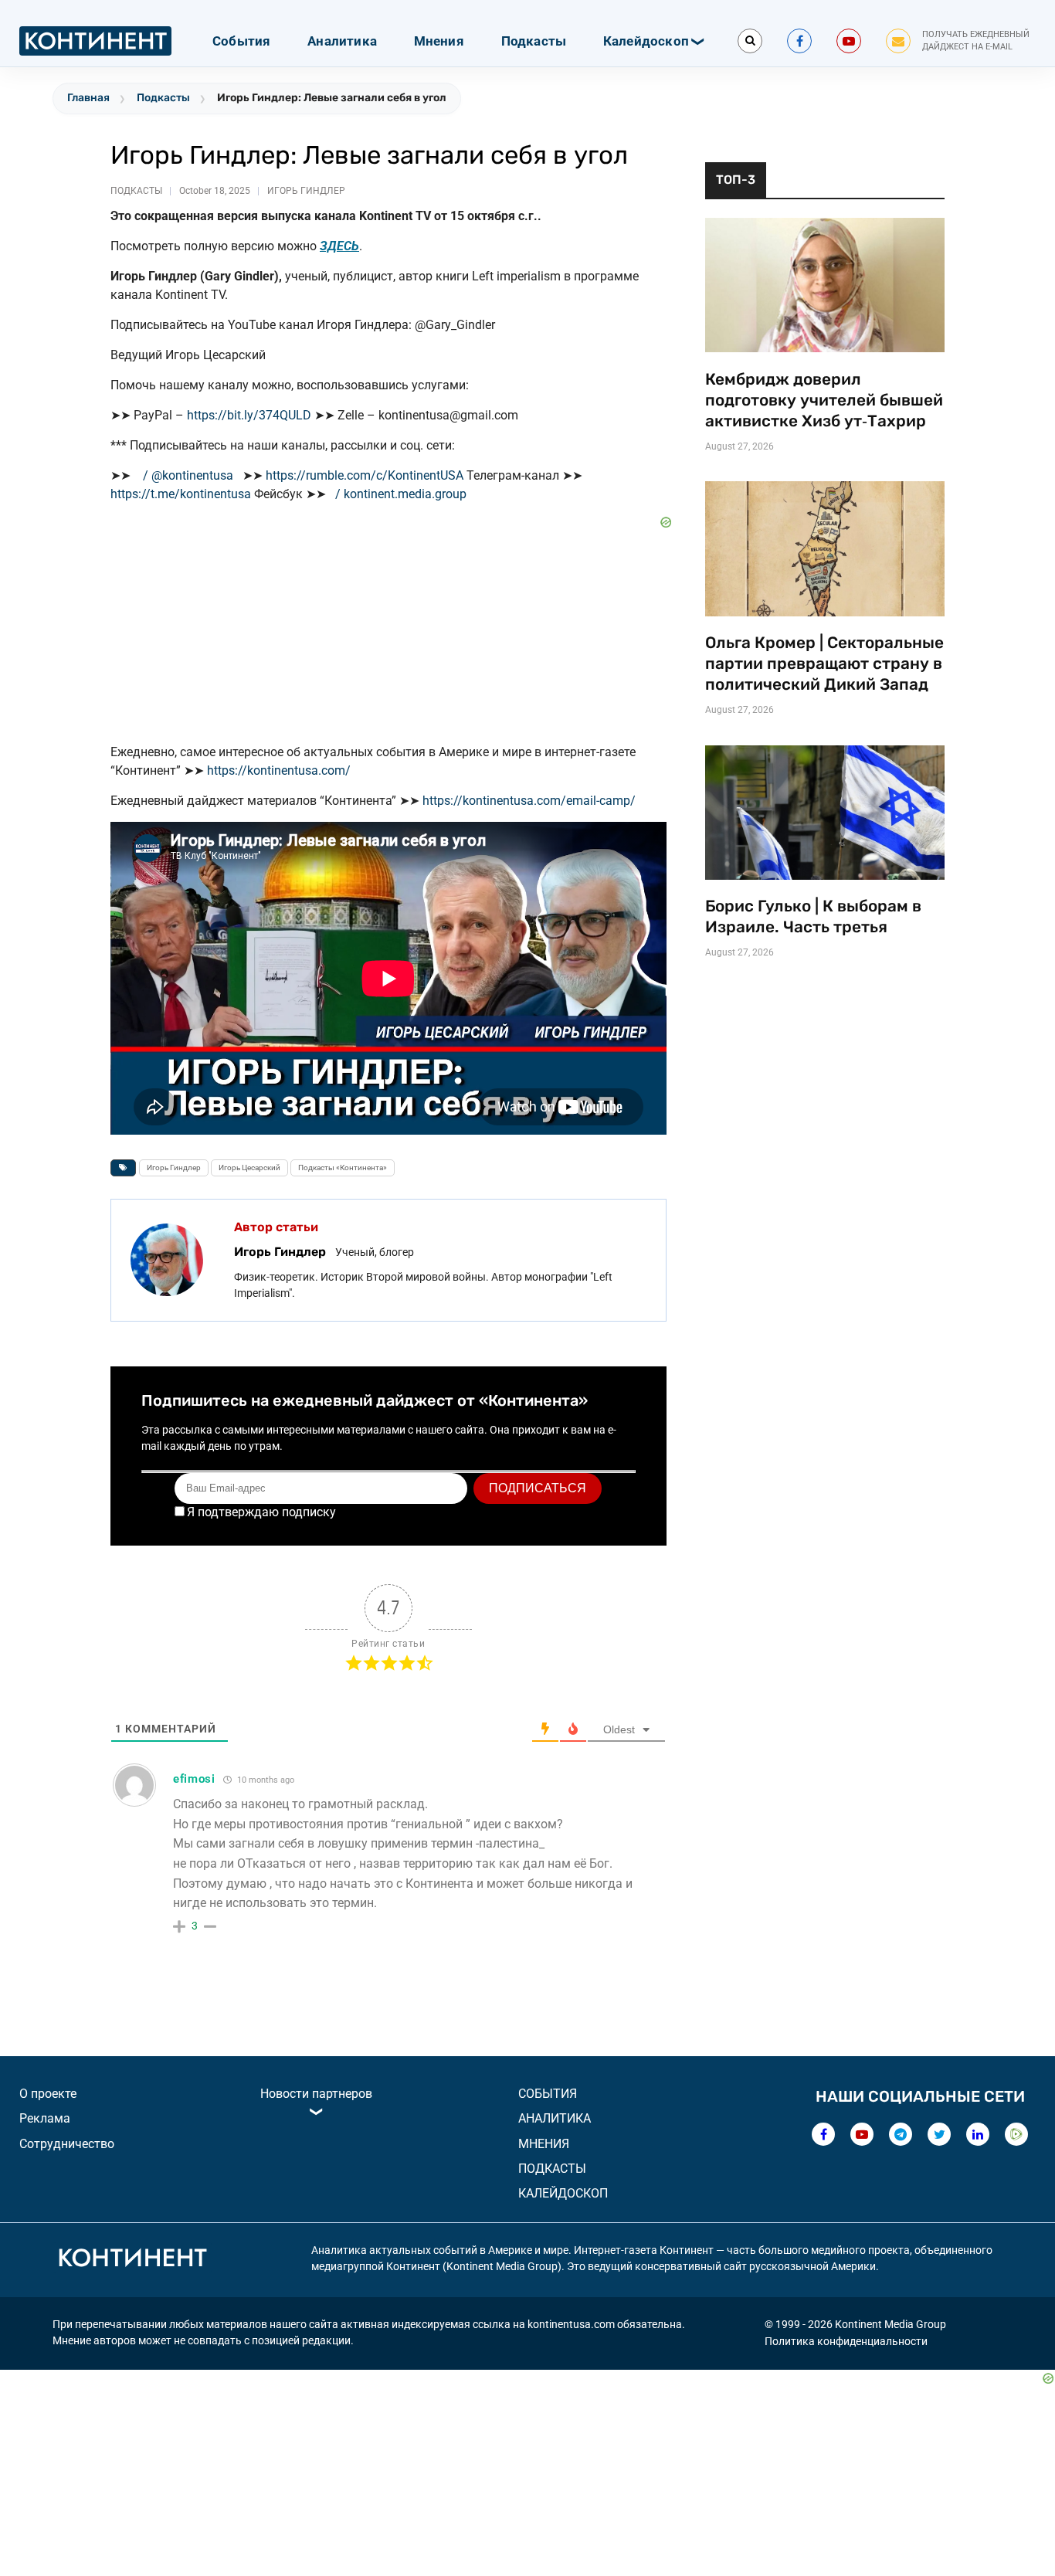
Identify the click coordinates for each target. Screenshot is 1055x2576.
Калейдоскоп (646, 41)
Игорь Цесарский (249, 1168)
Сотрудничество (67, 2144)
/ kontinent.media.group (402, 494)
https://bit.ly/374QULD (249, 415)
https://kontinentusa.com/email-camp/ (529, 801)
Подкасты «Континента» (343, 1168)
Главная (88, 98)
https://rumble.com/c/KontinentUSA (365, 475)
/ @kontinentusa (190, 475)
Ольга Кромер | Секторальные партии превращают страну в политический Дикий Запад (824, 664)
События (241, 41)
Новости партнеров (316, 2094)
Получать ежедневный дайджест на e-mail (976, 41)
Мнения (439, 41)
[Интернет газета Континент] (132, 2260)
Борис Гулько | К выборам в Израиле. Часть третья (813, 916)
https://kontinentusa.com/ (279, 770)
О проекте (48, 2094)
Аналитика (342, 41)
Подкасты (534, 41)
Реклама (45, 2118)
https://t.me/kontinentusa (181, 494)
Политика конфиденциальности (846, 2341)
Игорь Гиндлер (306, 191)
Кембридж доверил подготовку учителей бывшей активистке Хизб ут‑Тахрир (824, 400)
